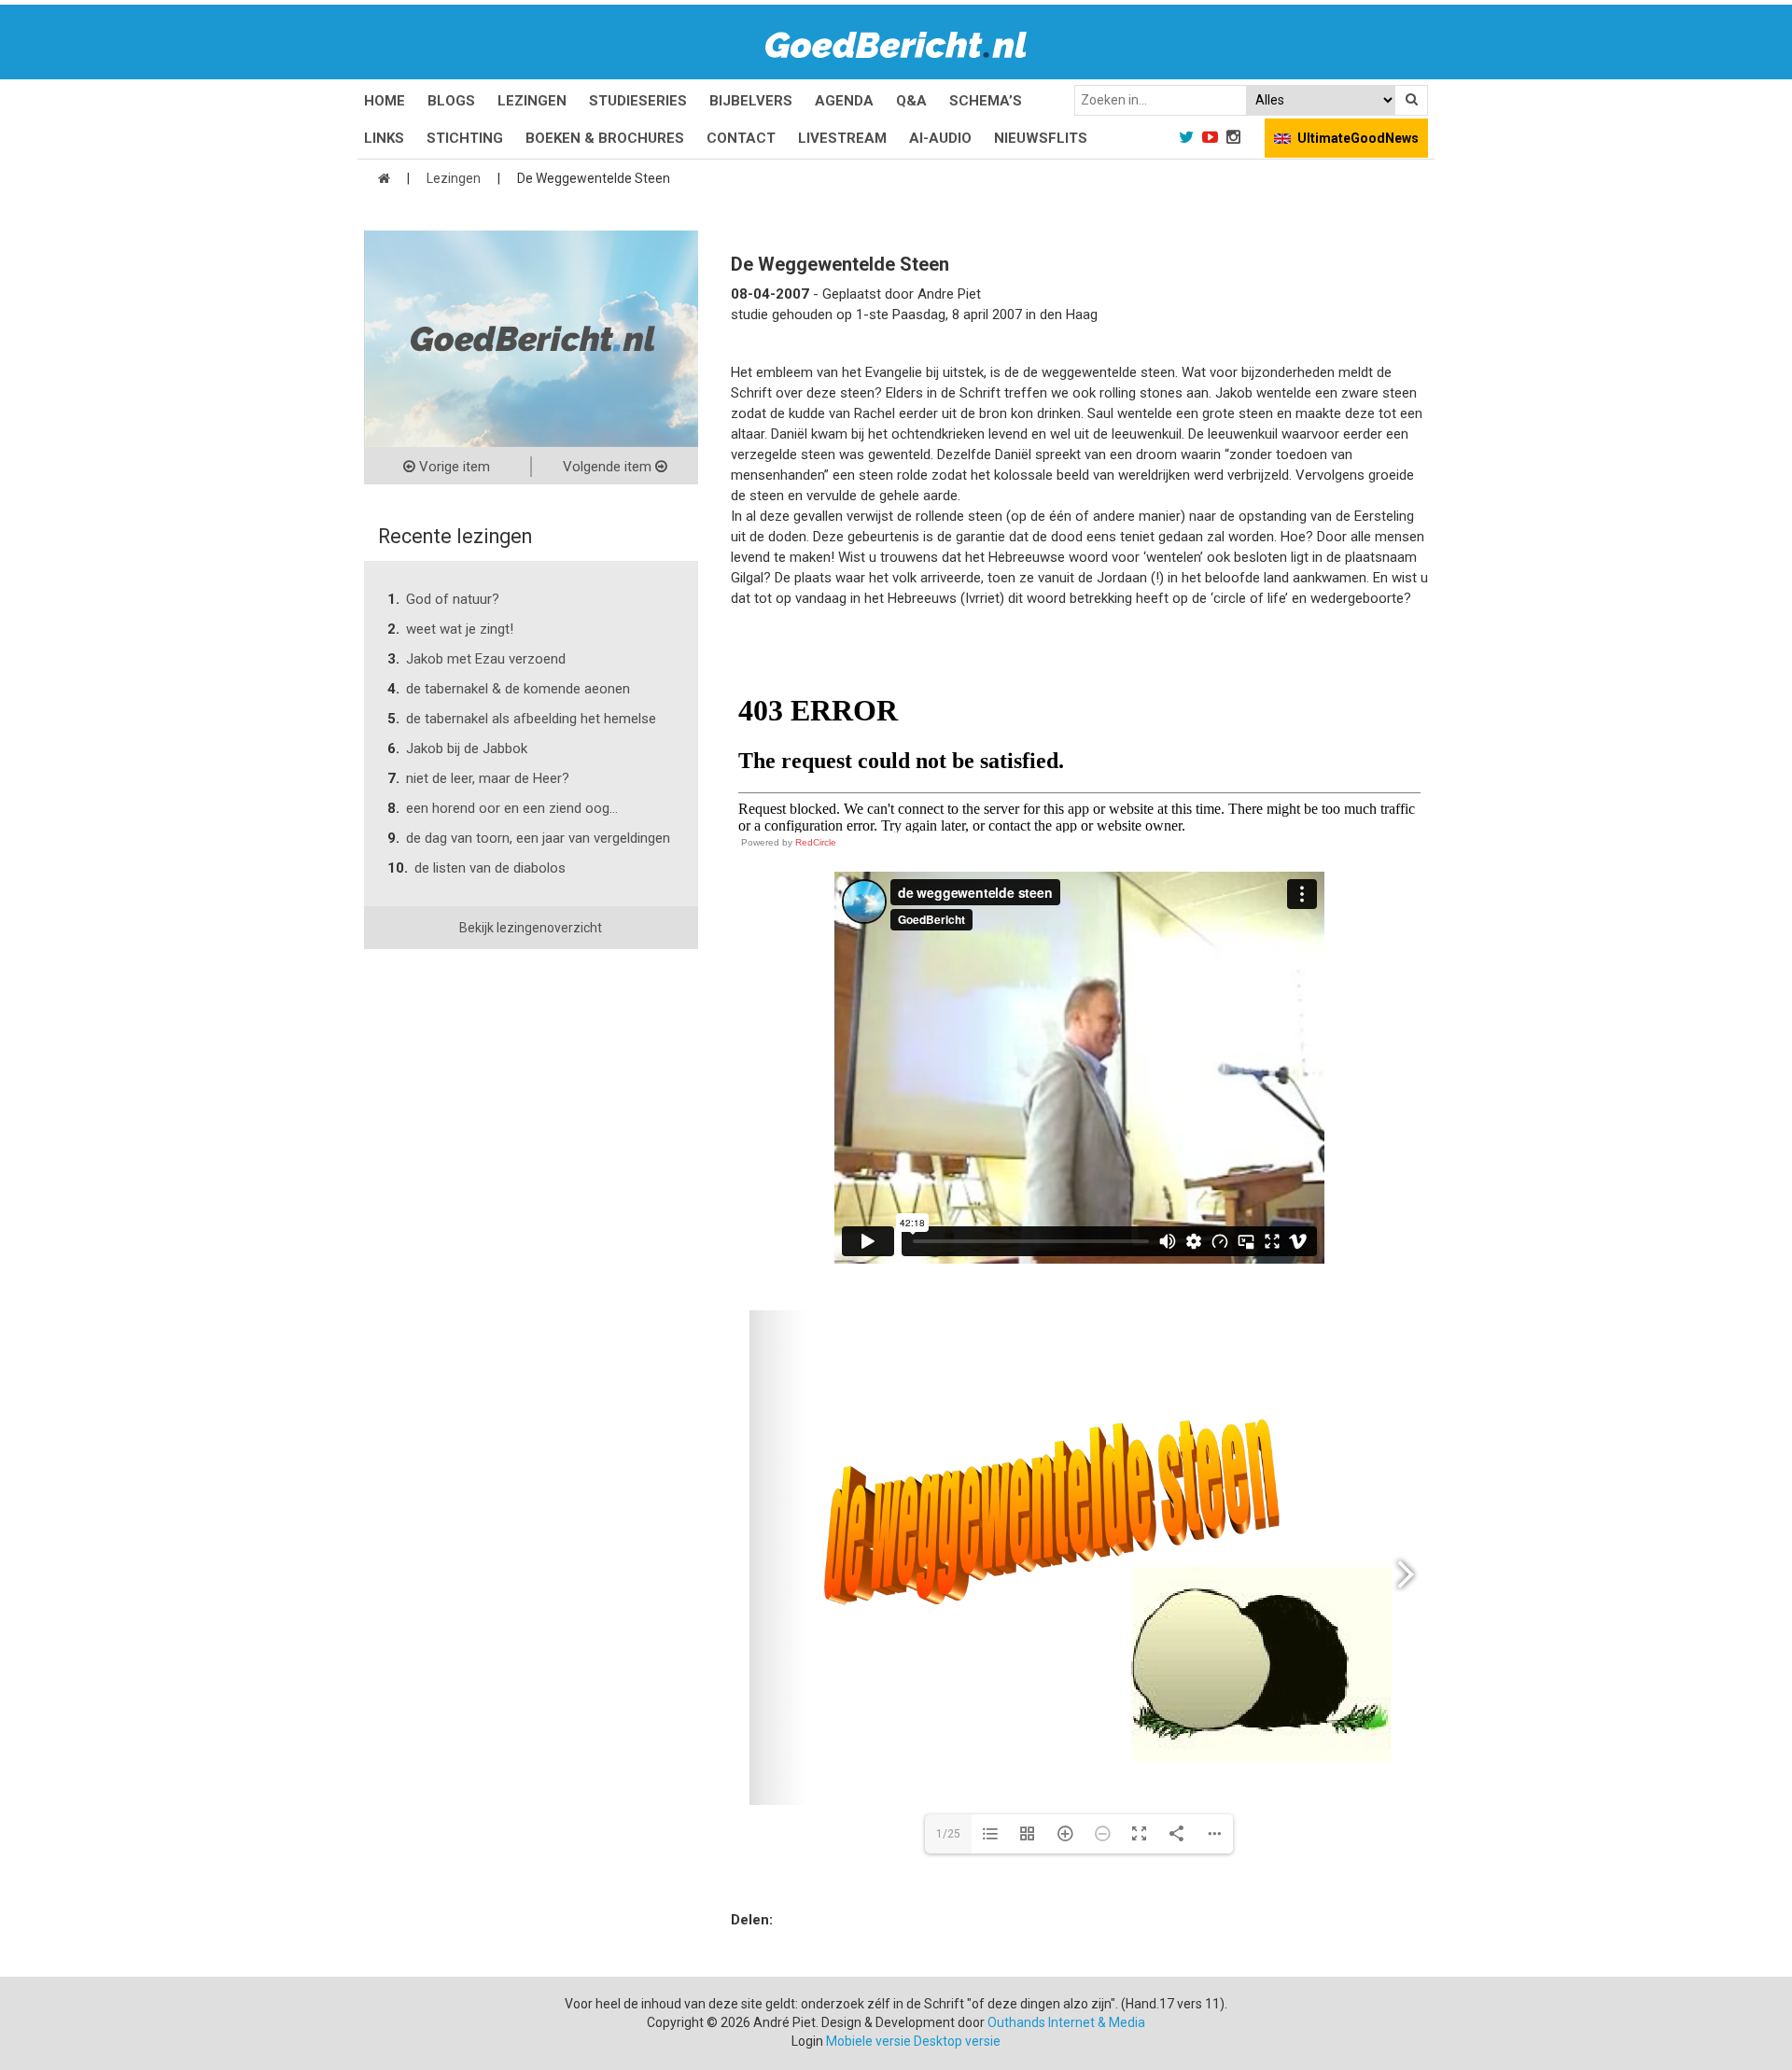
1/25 (948, 1834)
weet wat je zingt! (460, 629)
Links (384, 138)
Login (807, 2041)
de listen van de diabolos (490, 868)
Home (385, 101)
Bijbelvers (751, 101)
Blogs (451, 101)
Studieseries (638, 101)
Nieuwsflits (1041, 138)
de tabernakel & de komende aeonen (518, 689)
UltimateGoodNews (1358, 138)
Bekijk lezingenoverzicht (531, 928)
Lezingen (532, 101)
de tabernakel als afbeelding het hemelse (531, 719)
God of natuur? (453, 599)
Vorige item (453, 467)
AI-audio (940, 138)
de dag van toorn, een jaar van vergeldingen (538, 838)
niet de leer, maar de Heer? (488, 778)
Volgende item (609, 467)
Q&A (911, 101)
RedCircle (816, 842)
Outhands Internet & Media (1066, 2022)
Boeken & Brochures (605, 138)
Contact (741, 138)
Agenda (844, 101)
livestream (842, 138)
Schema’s (986, 101)
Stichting (465, 138)
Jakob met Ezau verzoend (486, 659)
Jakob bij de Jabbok (467, 748)
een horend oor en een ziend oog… (512, 808)
